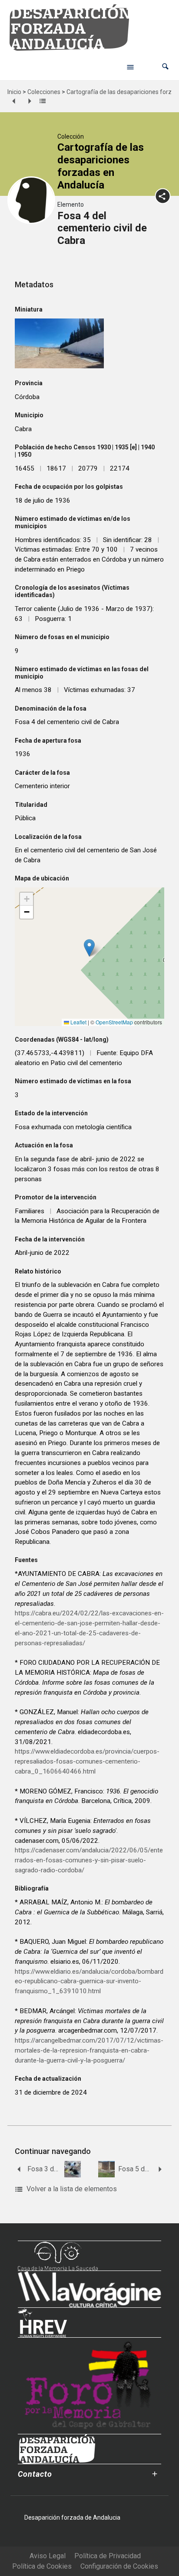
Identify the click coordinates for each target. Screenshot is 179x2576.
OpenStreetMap (114, 1022)
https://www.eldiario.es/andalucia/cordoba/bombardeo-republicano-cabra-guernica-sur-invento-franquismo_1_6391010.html (89, 1982)
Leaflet (78, 1022)
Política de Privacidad (108, 2556)
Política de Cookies (42, 2566)
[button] (165, 67)
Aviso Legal (48, 2556)
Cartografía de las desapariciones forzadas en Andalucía (101, 166)
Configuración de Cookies (119, 2566)
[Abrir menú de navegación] (130, 67)
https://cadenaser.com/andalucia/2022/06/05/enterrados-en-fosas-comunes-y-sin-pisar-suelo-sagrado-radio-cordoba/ (89, 1860)
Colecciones (44, 92)
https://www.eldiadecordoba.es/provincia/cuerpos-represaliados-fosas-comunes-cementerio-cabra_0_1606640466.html (87, 1761)
